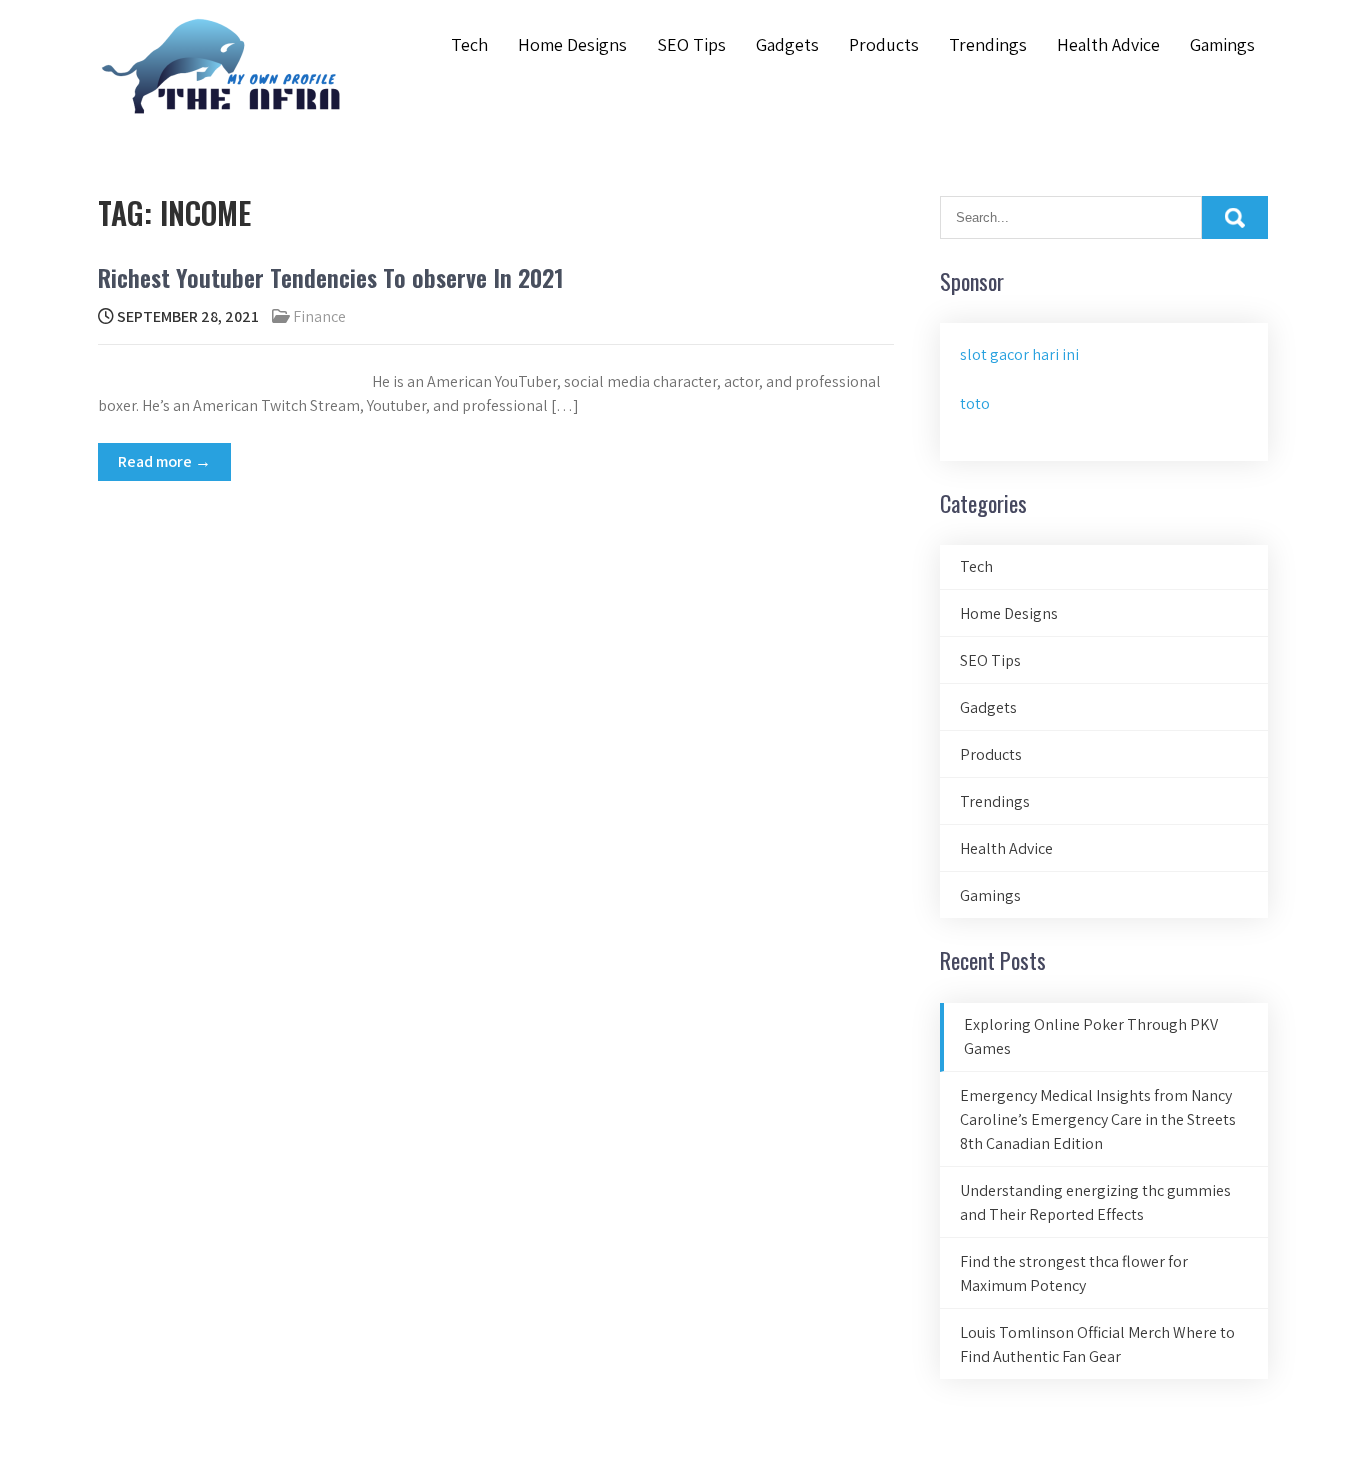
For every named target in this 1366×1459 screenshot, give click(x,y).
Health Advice (1108, 44)
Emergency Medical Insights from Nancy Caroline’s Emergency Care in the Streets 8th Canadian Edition (1098, 1119)
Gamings (1222, 44)
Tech (469, 44)
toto (975, 403)
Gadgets (787, 44)
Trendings (988, 44)
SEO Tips (691, 44)
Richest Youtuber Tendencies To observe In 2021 (331, 277)
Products (884, 44)
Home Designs (572, 44)
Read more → (164, 461)
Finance (319, 316)
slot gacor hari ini (1019, 354)
